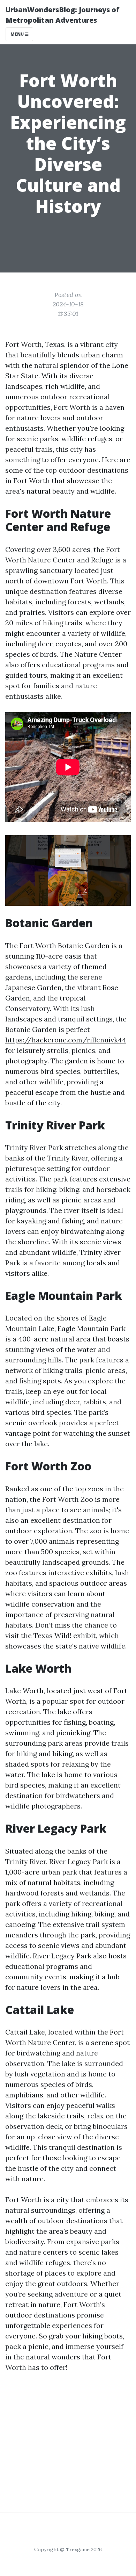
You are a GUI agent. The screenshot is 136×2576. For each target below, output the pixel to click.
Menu (18, 34)
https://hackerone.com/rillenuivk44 (66, 1040)
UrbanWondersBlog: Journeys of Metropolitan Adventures (63, 15)
